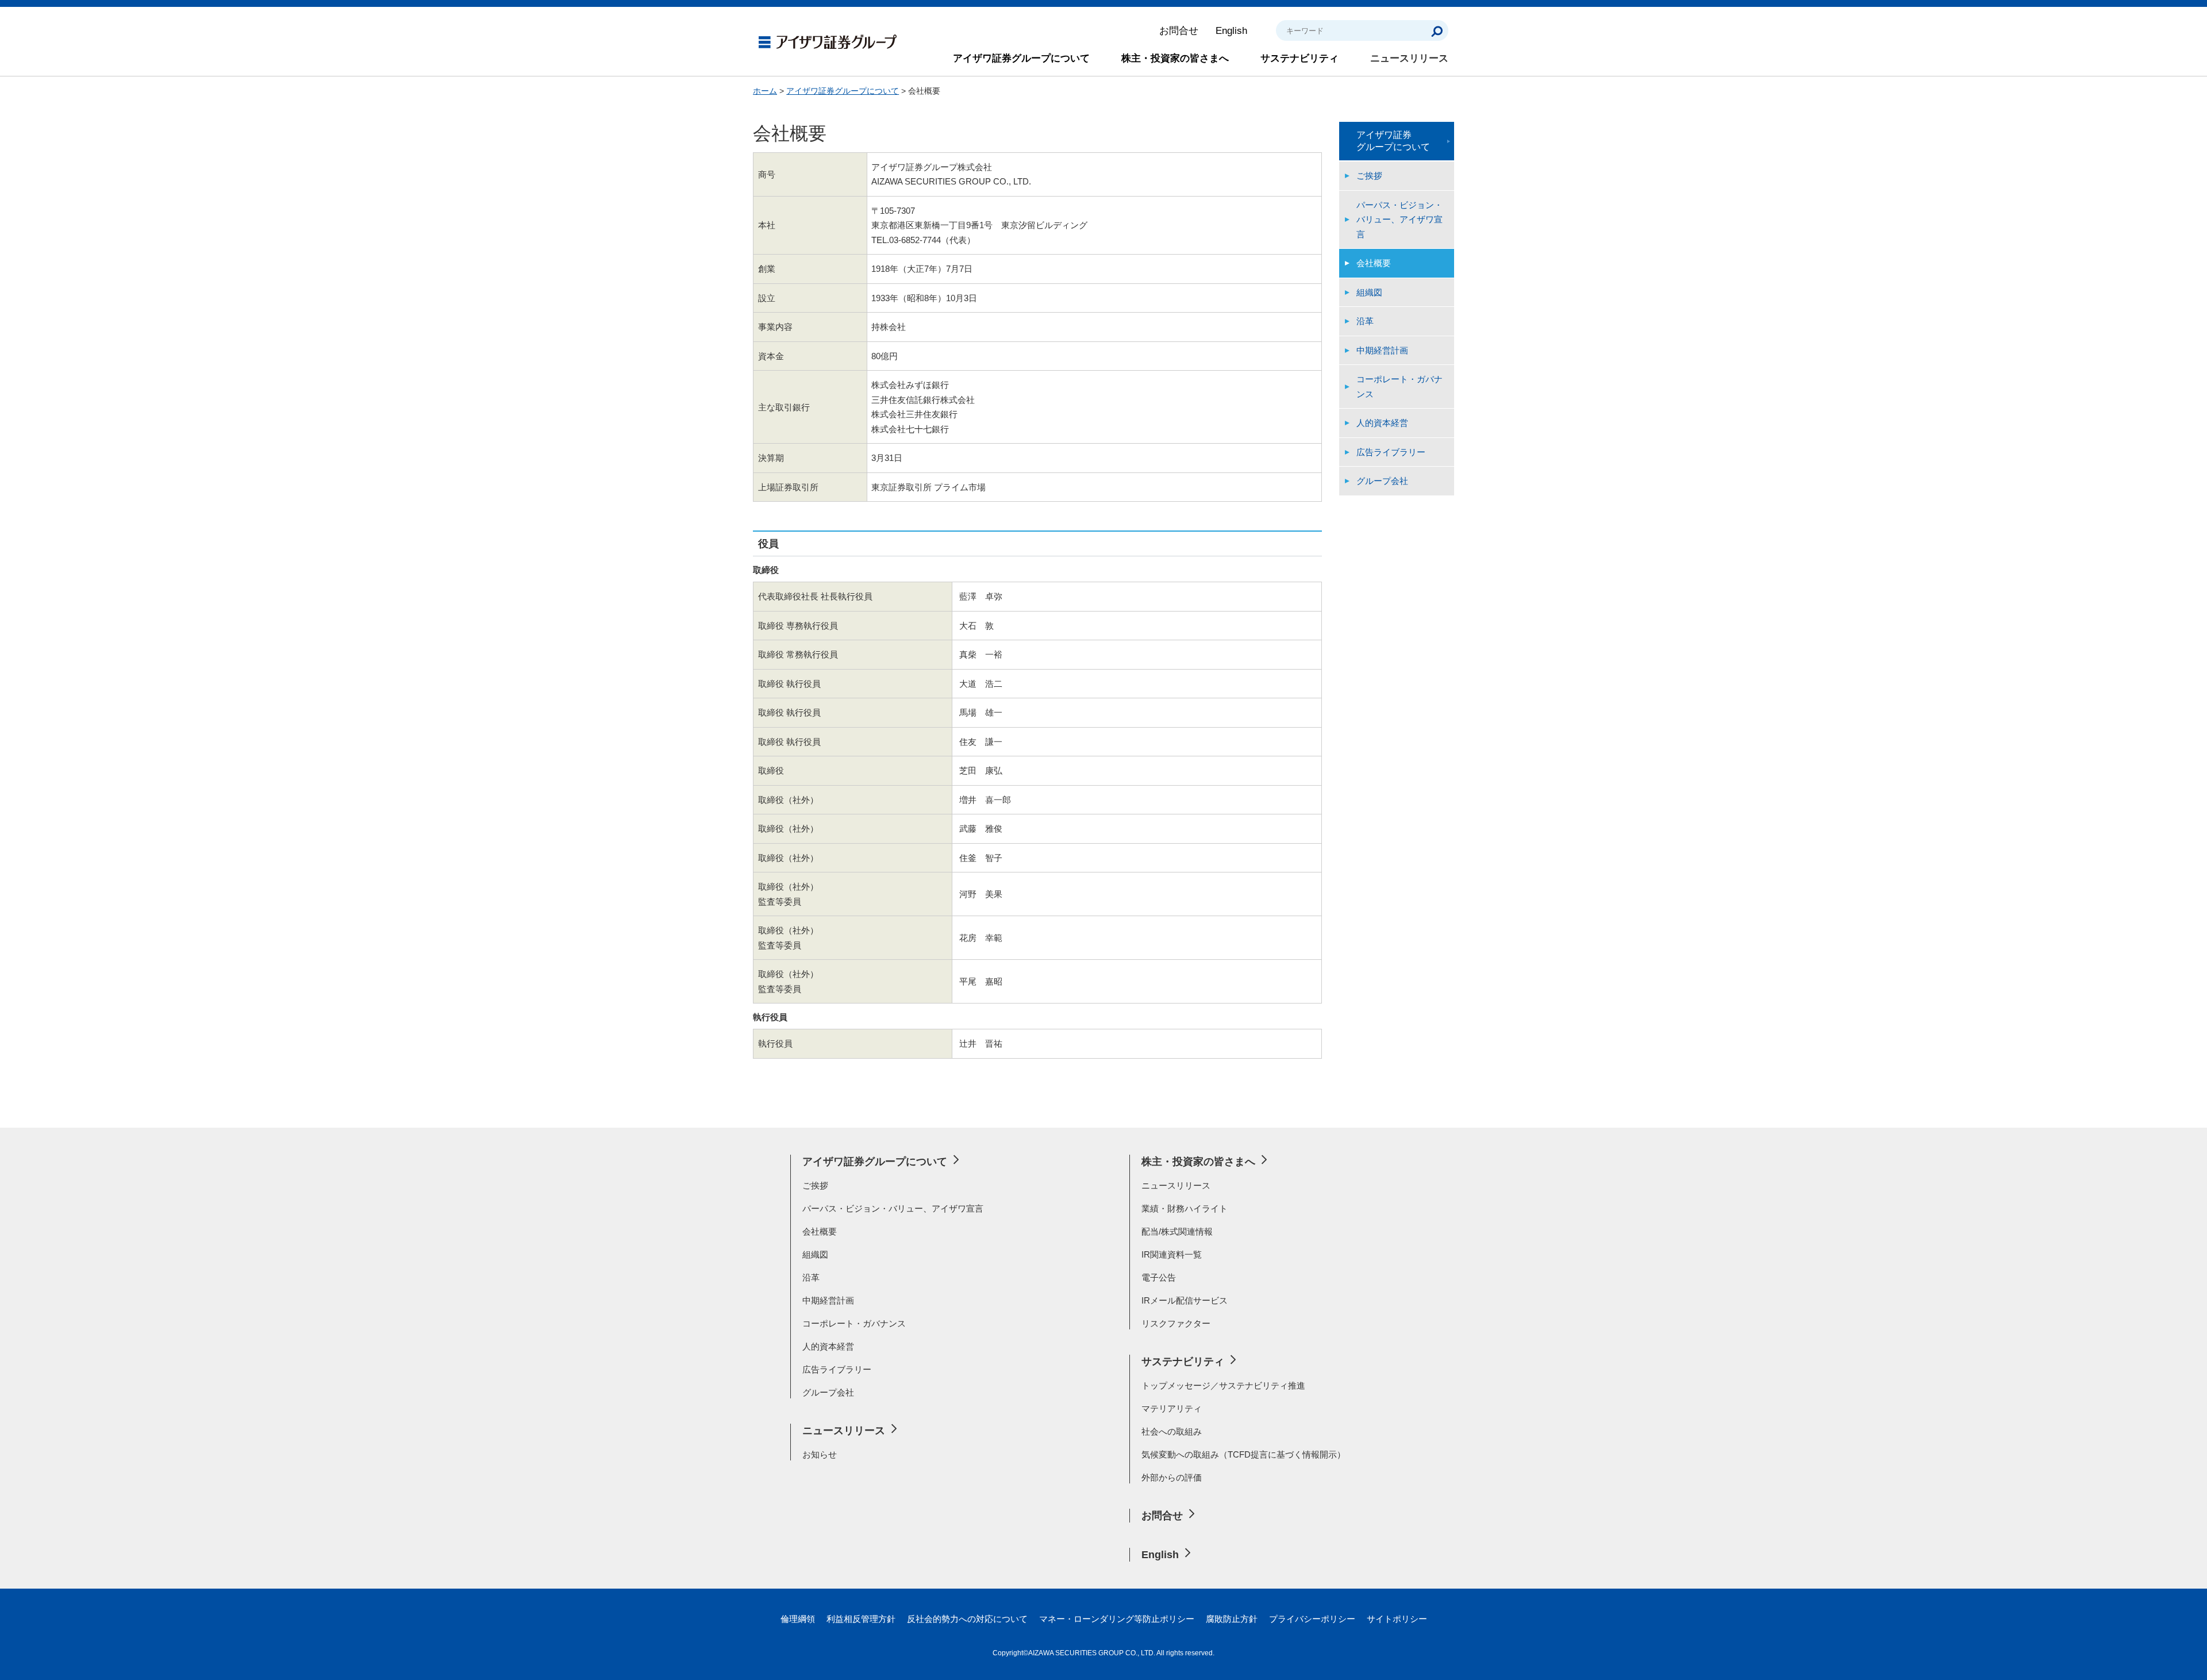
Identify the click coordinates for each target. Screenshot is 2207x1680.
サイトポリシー (1397, 1619)
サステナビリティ (1299, 58)
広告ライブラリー (1391, 452)
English (1231, 31)
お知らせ (820, 1454)
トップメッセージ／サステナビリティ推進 (1223, 1385)
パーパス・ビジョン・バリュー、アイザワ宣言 (1399, 220)
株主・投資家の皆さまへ (1175, 58)
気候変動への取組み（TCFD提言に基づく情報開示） (1243, 1454)
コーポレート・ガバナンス (1399, 387)
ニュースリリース (1409, 58)
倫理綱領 (798, 1619)
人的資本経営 (1382, 423)
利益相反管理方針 (861, 1619)
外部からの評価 (1172, 1477)
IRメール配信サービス (1185, 1300)
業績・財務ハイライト (1185, 1208)
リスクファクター (1176, 1323)
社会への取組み (1172, 1431)
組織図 (1369, 292)
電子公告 (1159, 1277)
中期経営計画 (1382, 350)
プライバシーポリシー (1312, 1619)
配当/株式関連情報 (1177, 1231)
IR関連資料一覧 (1172, 1254)
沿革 (1365, 321)
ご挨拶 (1369, 176)
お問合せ (1179, 31)
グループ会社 (1382, 481)
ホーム (765, 91)
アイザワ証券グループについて (1021, 58)
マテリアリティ (1172, 1408)
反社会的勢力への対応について (967, 1619)
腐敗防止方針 (1232, 1619)
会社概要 (1374, 263)
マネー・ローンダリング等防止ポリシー (1117, 1619)
